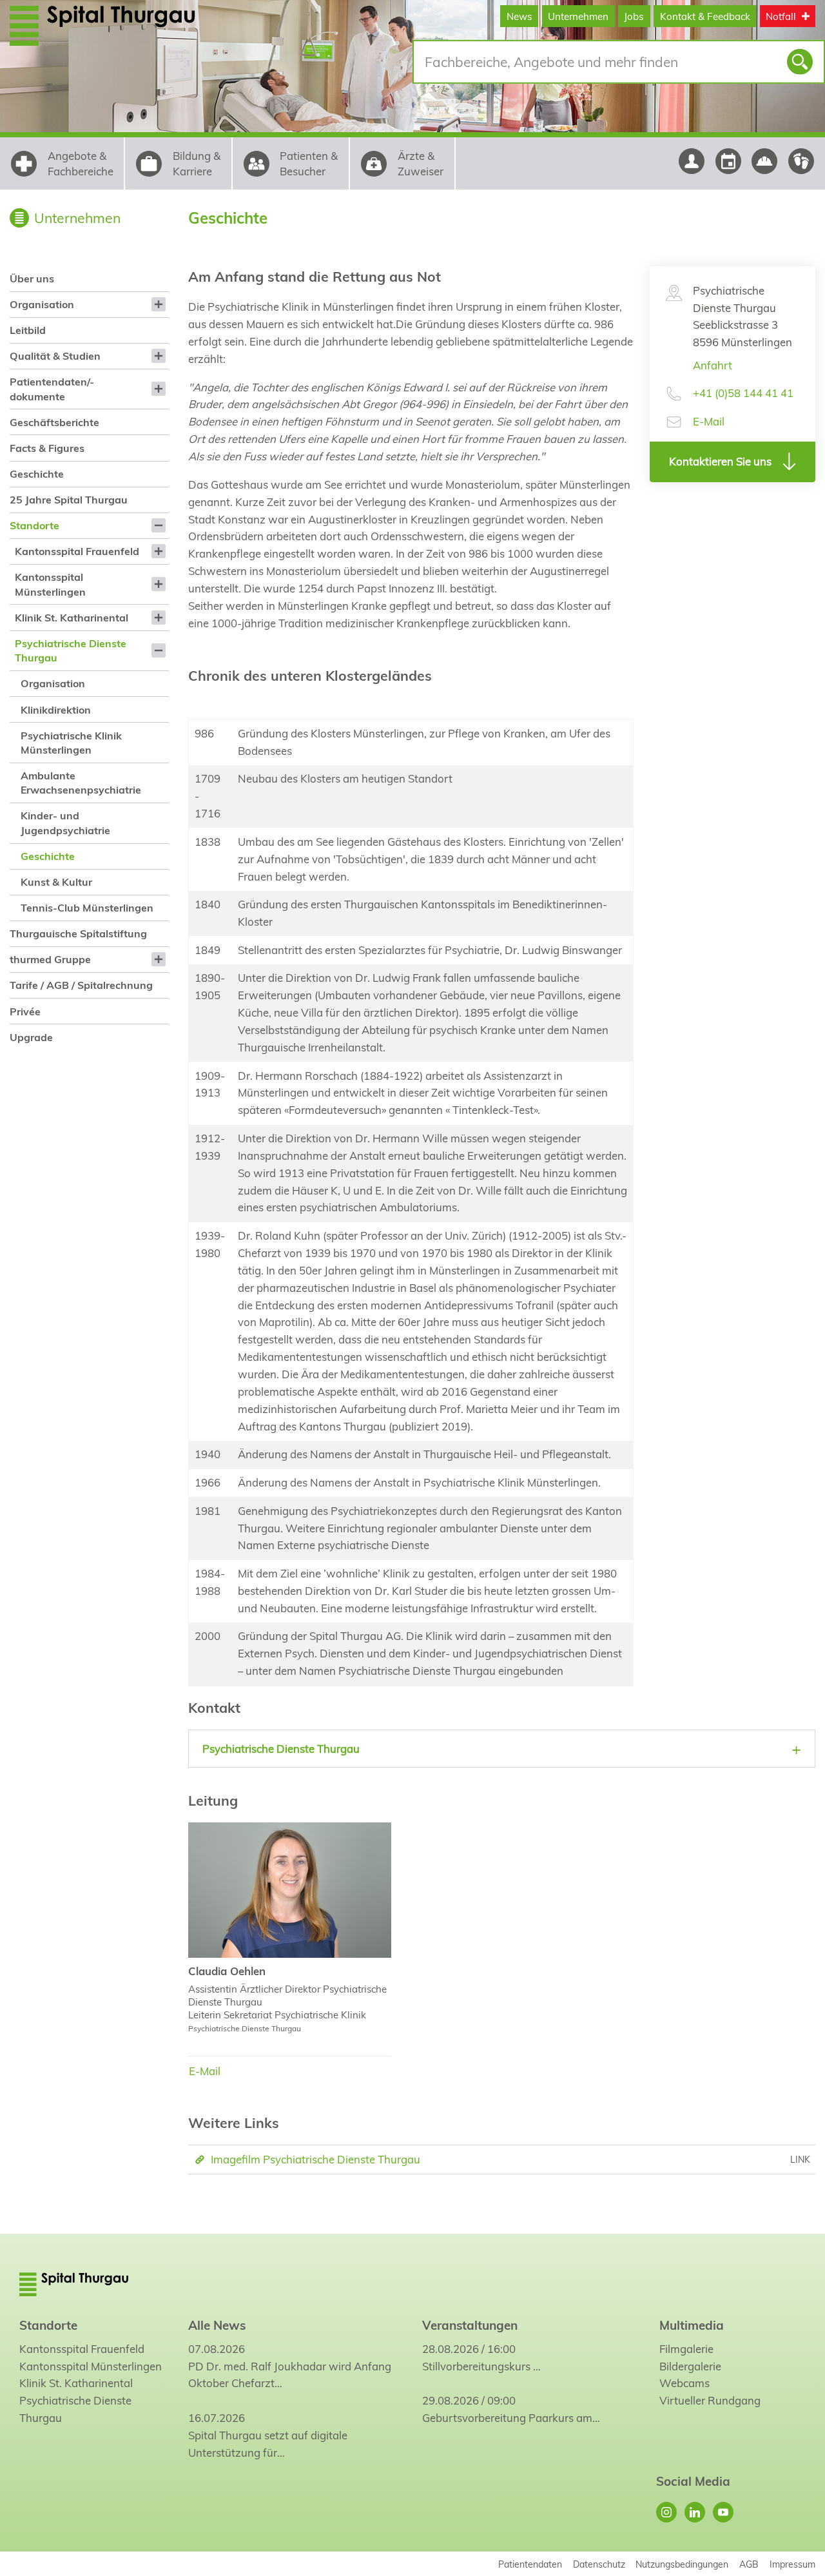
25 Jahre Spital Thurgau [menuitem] (69, 500)
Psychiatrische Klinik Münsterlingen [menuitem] (71, 743)
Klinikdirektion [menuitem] (56, 710)
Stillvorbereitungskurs (476, 2366)
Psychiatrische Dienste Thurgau (75, 2409)
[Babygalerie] (801, 161)
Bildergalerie (690, 2366)
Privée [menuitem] (25, 1011)
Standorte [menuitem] (34, 525)
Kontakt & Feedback (705, 16)
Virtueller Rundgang (710, 2400)
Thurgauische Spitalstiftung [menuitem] (78, 933)
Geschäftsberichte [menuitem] (54, 422)
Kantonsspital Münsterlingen (91, 2366)
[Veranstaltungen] (728, 161)
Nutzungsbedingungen (682, 2564)
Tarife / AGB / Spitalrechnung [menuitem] (81, 985)
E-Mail (709, 421)
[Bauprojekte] (765, 161)
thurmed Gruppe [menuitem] (50, 959)
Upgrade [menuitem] (31, 1037)
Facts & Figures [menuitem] (47, 448)
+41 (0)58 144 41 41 (743, 393)
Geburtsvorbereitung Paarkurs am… (511, 2418)
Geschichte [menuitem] (37, 474)
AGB (749, 2564)
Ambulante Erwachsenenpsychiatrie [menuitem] (81, 783)
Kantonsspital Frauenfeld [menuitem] (77, 551)
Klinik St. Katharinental (76, 2383)
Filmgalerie (686, 2349)
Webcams (684, 2383)
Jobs (634, 16)
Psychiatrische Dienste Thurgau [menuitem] (71, 650)
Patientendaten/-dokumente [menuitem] (52, 389)
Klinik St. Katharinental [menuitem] (72, 618)
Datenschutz (599, 2564)
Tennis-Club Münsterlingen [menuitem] (87, 908)
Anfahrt (713, 365)
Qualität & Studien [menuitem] (55, 356)
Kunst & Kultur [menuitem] (56, 882)
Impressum (792, 2564)
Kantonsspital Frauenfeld (82, 2349)
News (519, 16)
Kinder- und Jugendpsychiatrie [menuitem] (65, 823)
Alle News (217, 2325)
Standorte (48, 2325)
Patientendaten (530, 2564)
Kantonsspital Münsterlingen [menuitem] (50, 584)
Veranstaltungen (470, 2325)
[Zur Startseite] (124, 25)
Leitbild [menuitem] (28, 330)
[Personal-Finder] (691, 161)
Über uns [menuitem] (32, 278)
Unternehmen (578, 16)
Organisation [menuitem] (42, 304)
